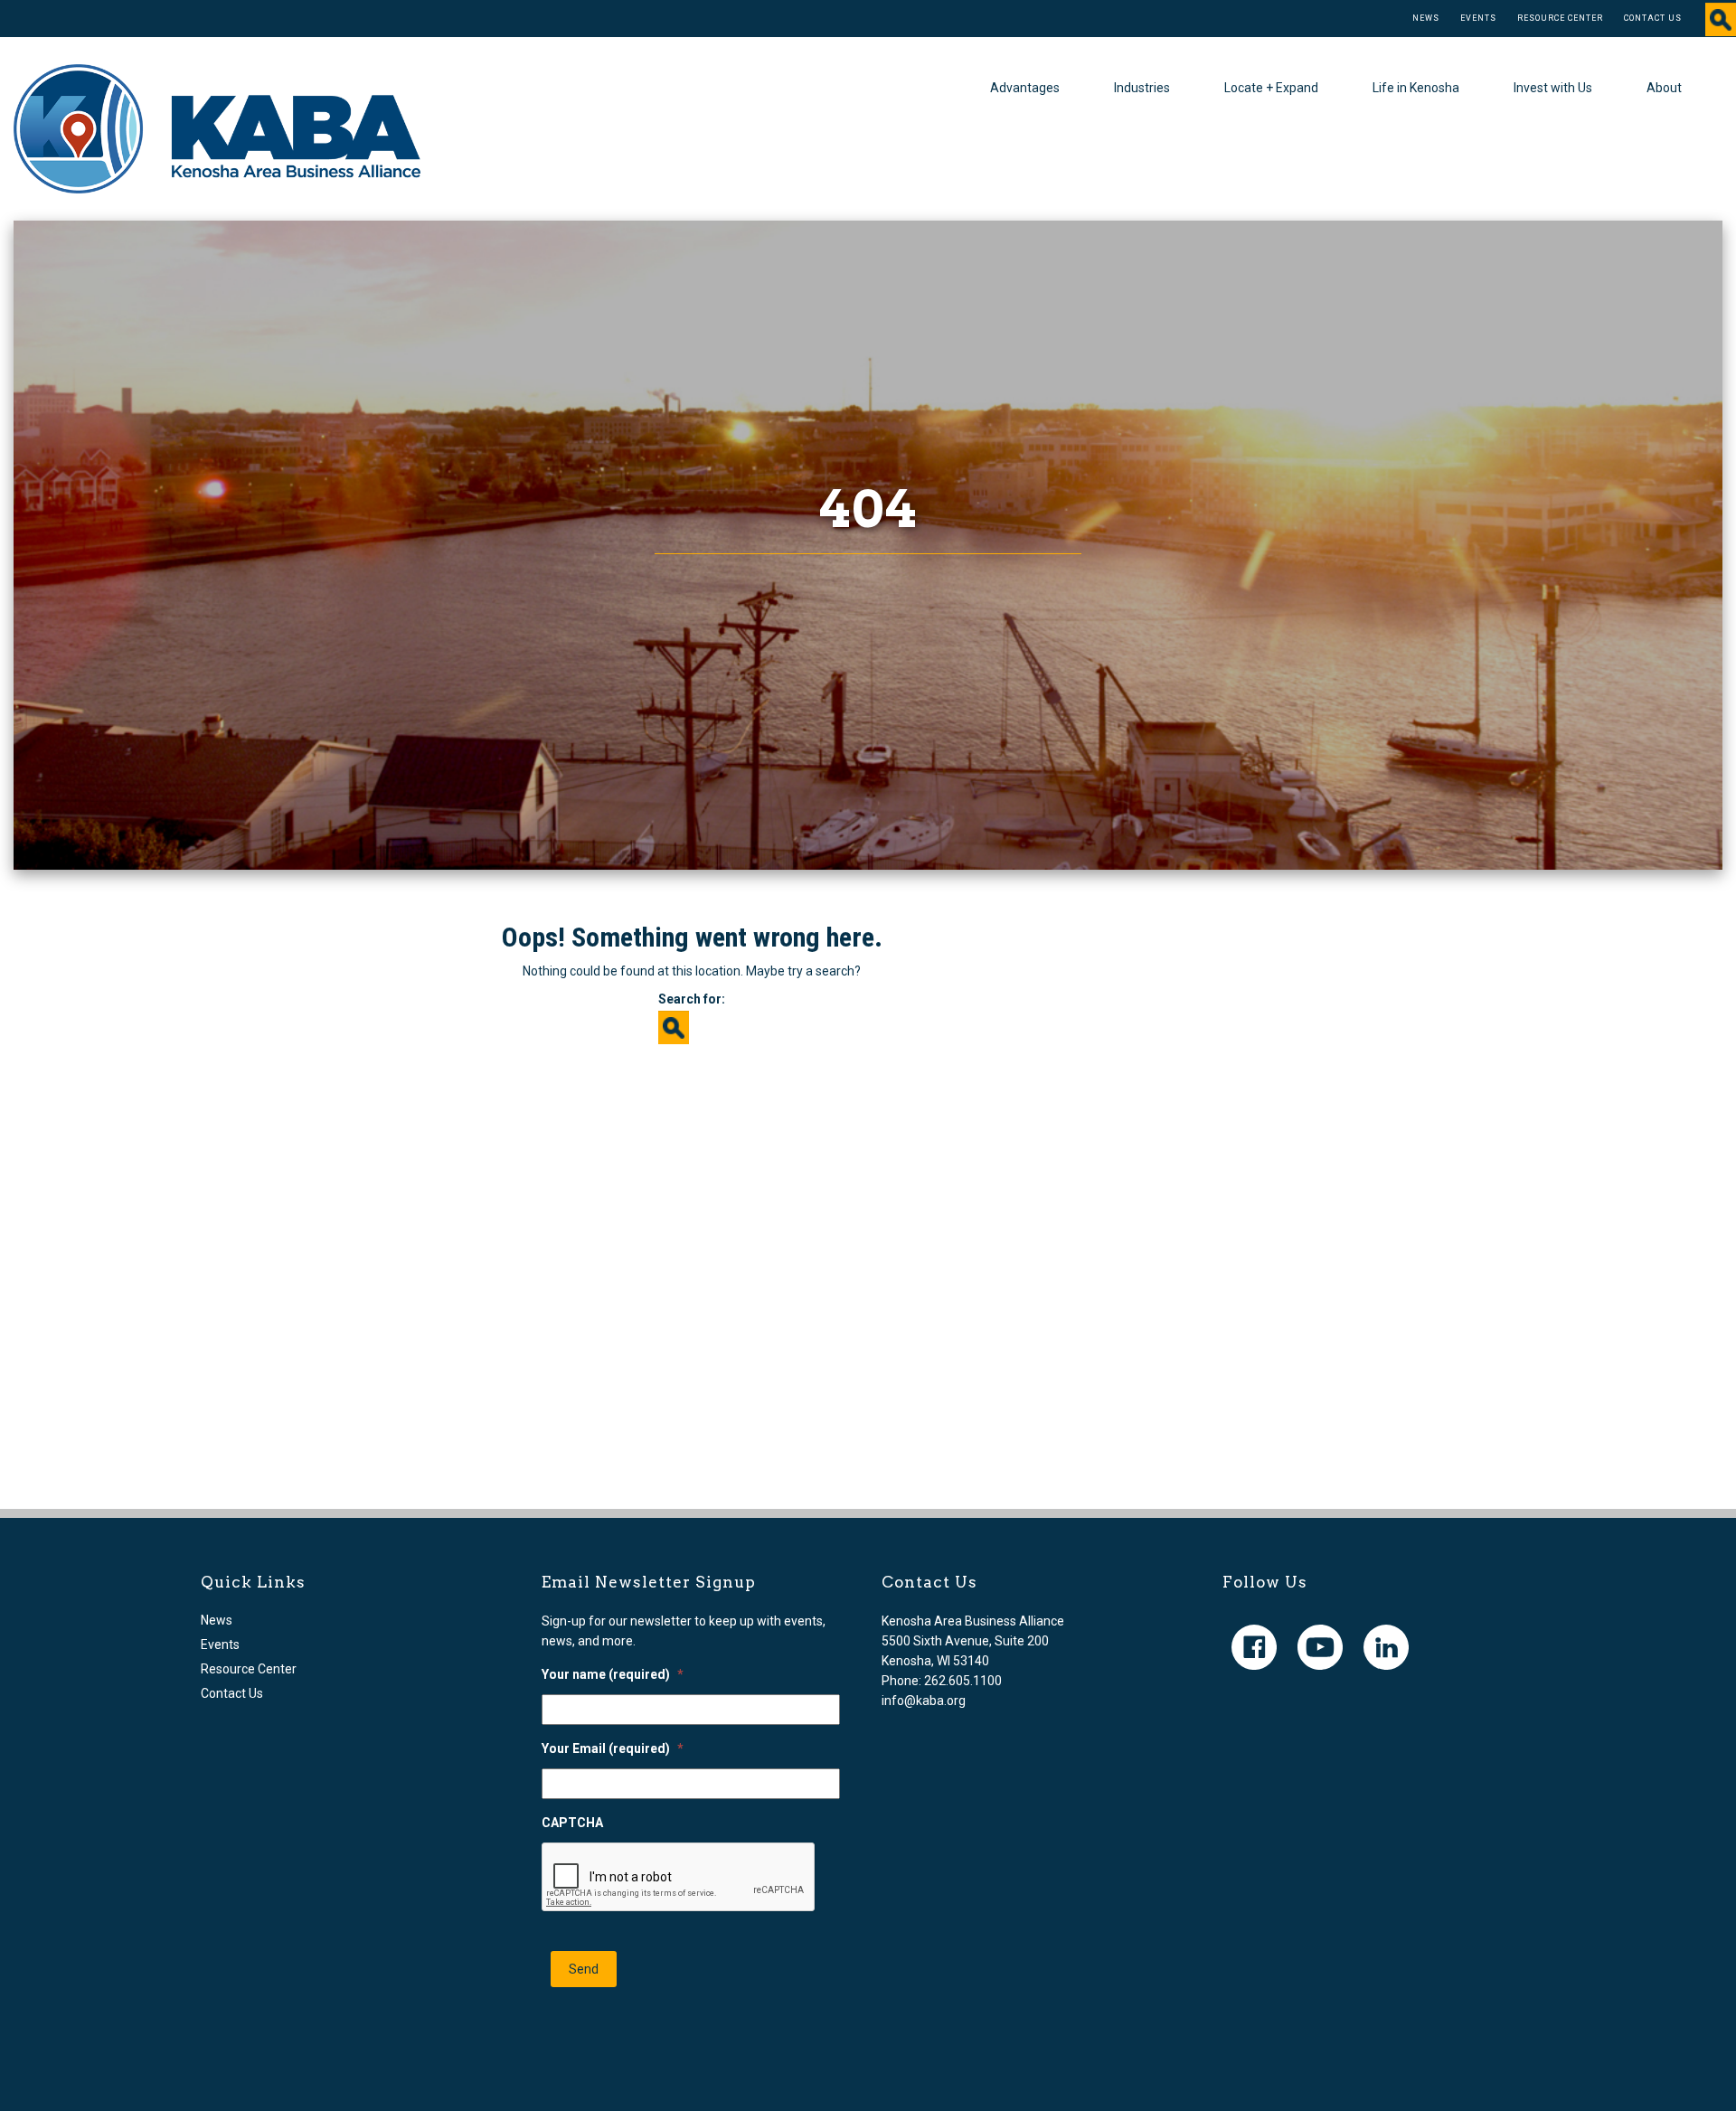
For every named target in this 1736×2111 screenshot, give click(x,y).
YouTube (1320, 1647)
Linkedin (1386, 1647)
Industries (1142, 88)
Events (1478, 18)
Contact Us (1653, 18)
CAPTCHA (572, 1823)
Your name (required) (613, 1674)
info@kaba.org (924, 1701)
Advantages (1025, 88)
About (1664, 88)
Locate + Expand (1271, 88)
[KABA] (217, 127)
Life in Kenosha (1416, 88)
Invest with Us (1553, 88)
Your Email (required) (613, 1748)
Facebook (1254, 1647)
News (1426, 18)
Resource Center (1560, 18)
